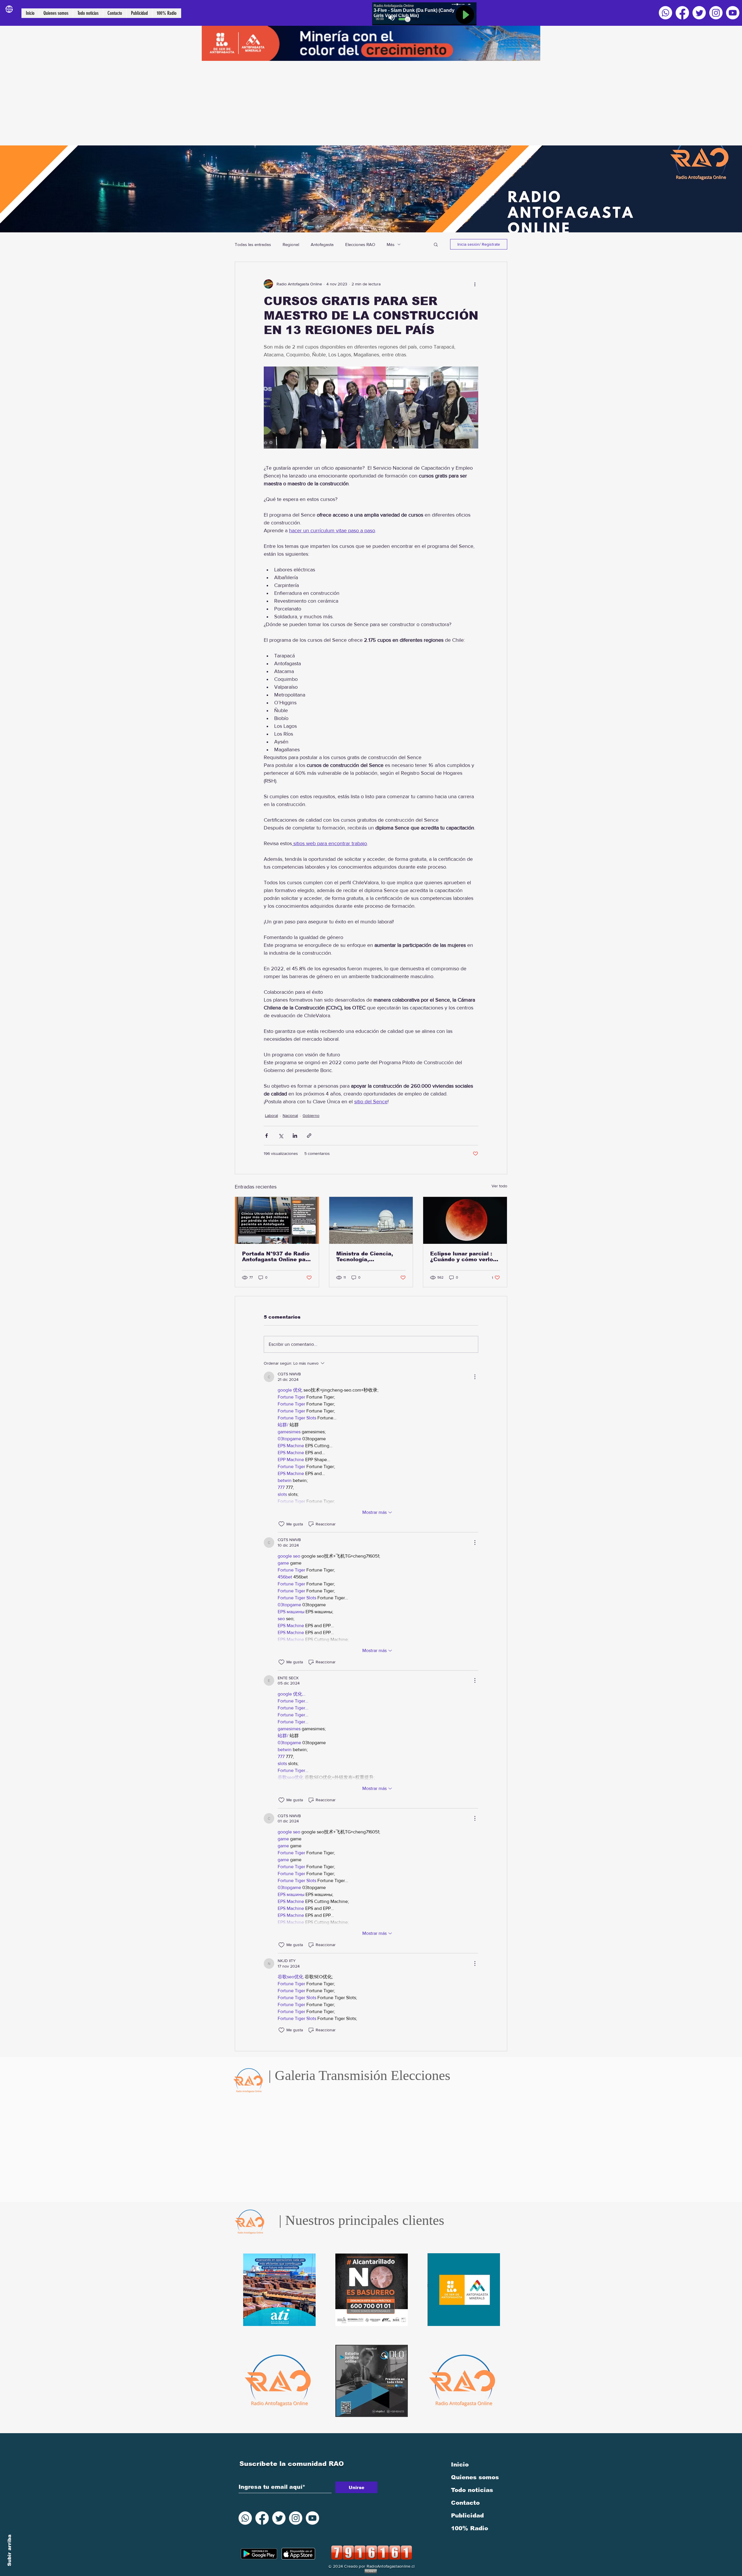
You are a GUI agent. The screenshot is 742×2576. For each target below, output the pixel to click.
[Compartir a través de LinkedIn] (295, 1136)
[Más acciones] (475, 284)
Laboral (271, 1115)
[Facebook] (682, 13)
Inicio (460, 2464)
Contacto (465, 2503)
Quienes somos (475, 2477)
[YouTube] (733, 13)
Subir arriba (9, 2550)
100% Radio (470, 2528)
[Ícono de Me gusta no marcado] (281, 1524)
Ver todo (499, 1186)
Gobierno (311, 1115)
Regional (291, 244)
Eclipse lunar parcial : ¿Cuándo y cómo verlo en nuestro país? (462, 1257)
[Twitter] (699, 13)
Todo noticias (472, 2490)
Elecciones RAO (360, 244)
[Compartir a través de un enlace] (309, 1136)
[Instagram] (716, 13)
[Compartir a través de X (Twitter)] (281, 1136)
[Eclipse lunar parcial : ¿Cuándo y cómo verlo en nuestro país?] (465, 1220)
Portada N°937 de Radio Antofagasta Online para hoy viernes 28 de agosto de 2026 (277, 1257)
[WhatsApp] (665, 13)
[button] (436, 244)
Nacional (290, 1115)
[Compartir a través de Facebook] (267, 1136)
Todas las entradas (253, 244)
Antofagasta (322, 244)
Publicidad (467, 2515)
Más (391, 244)
